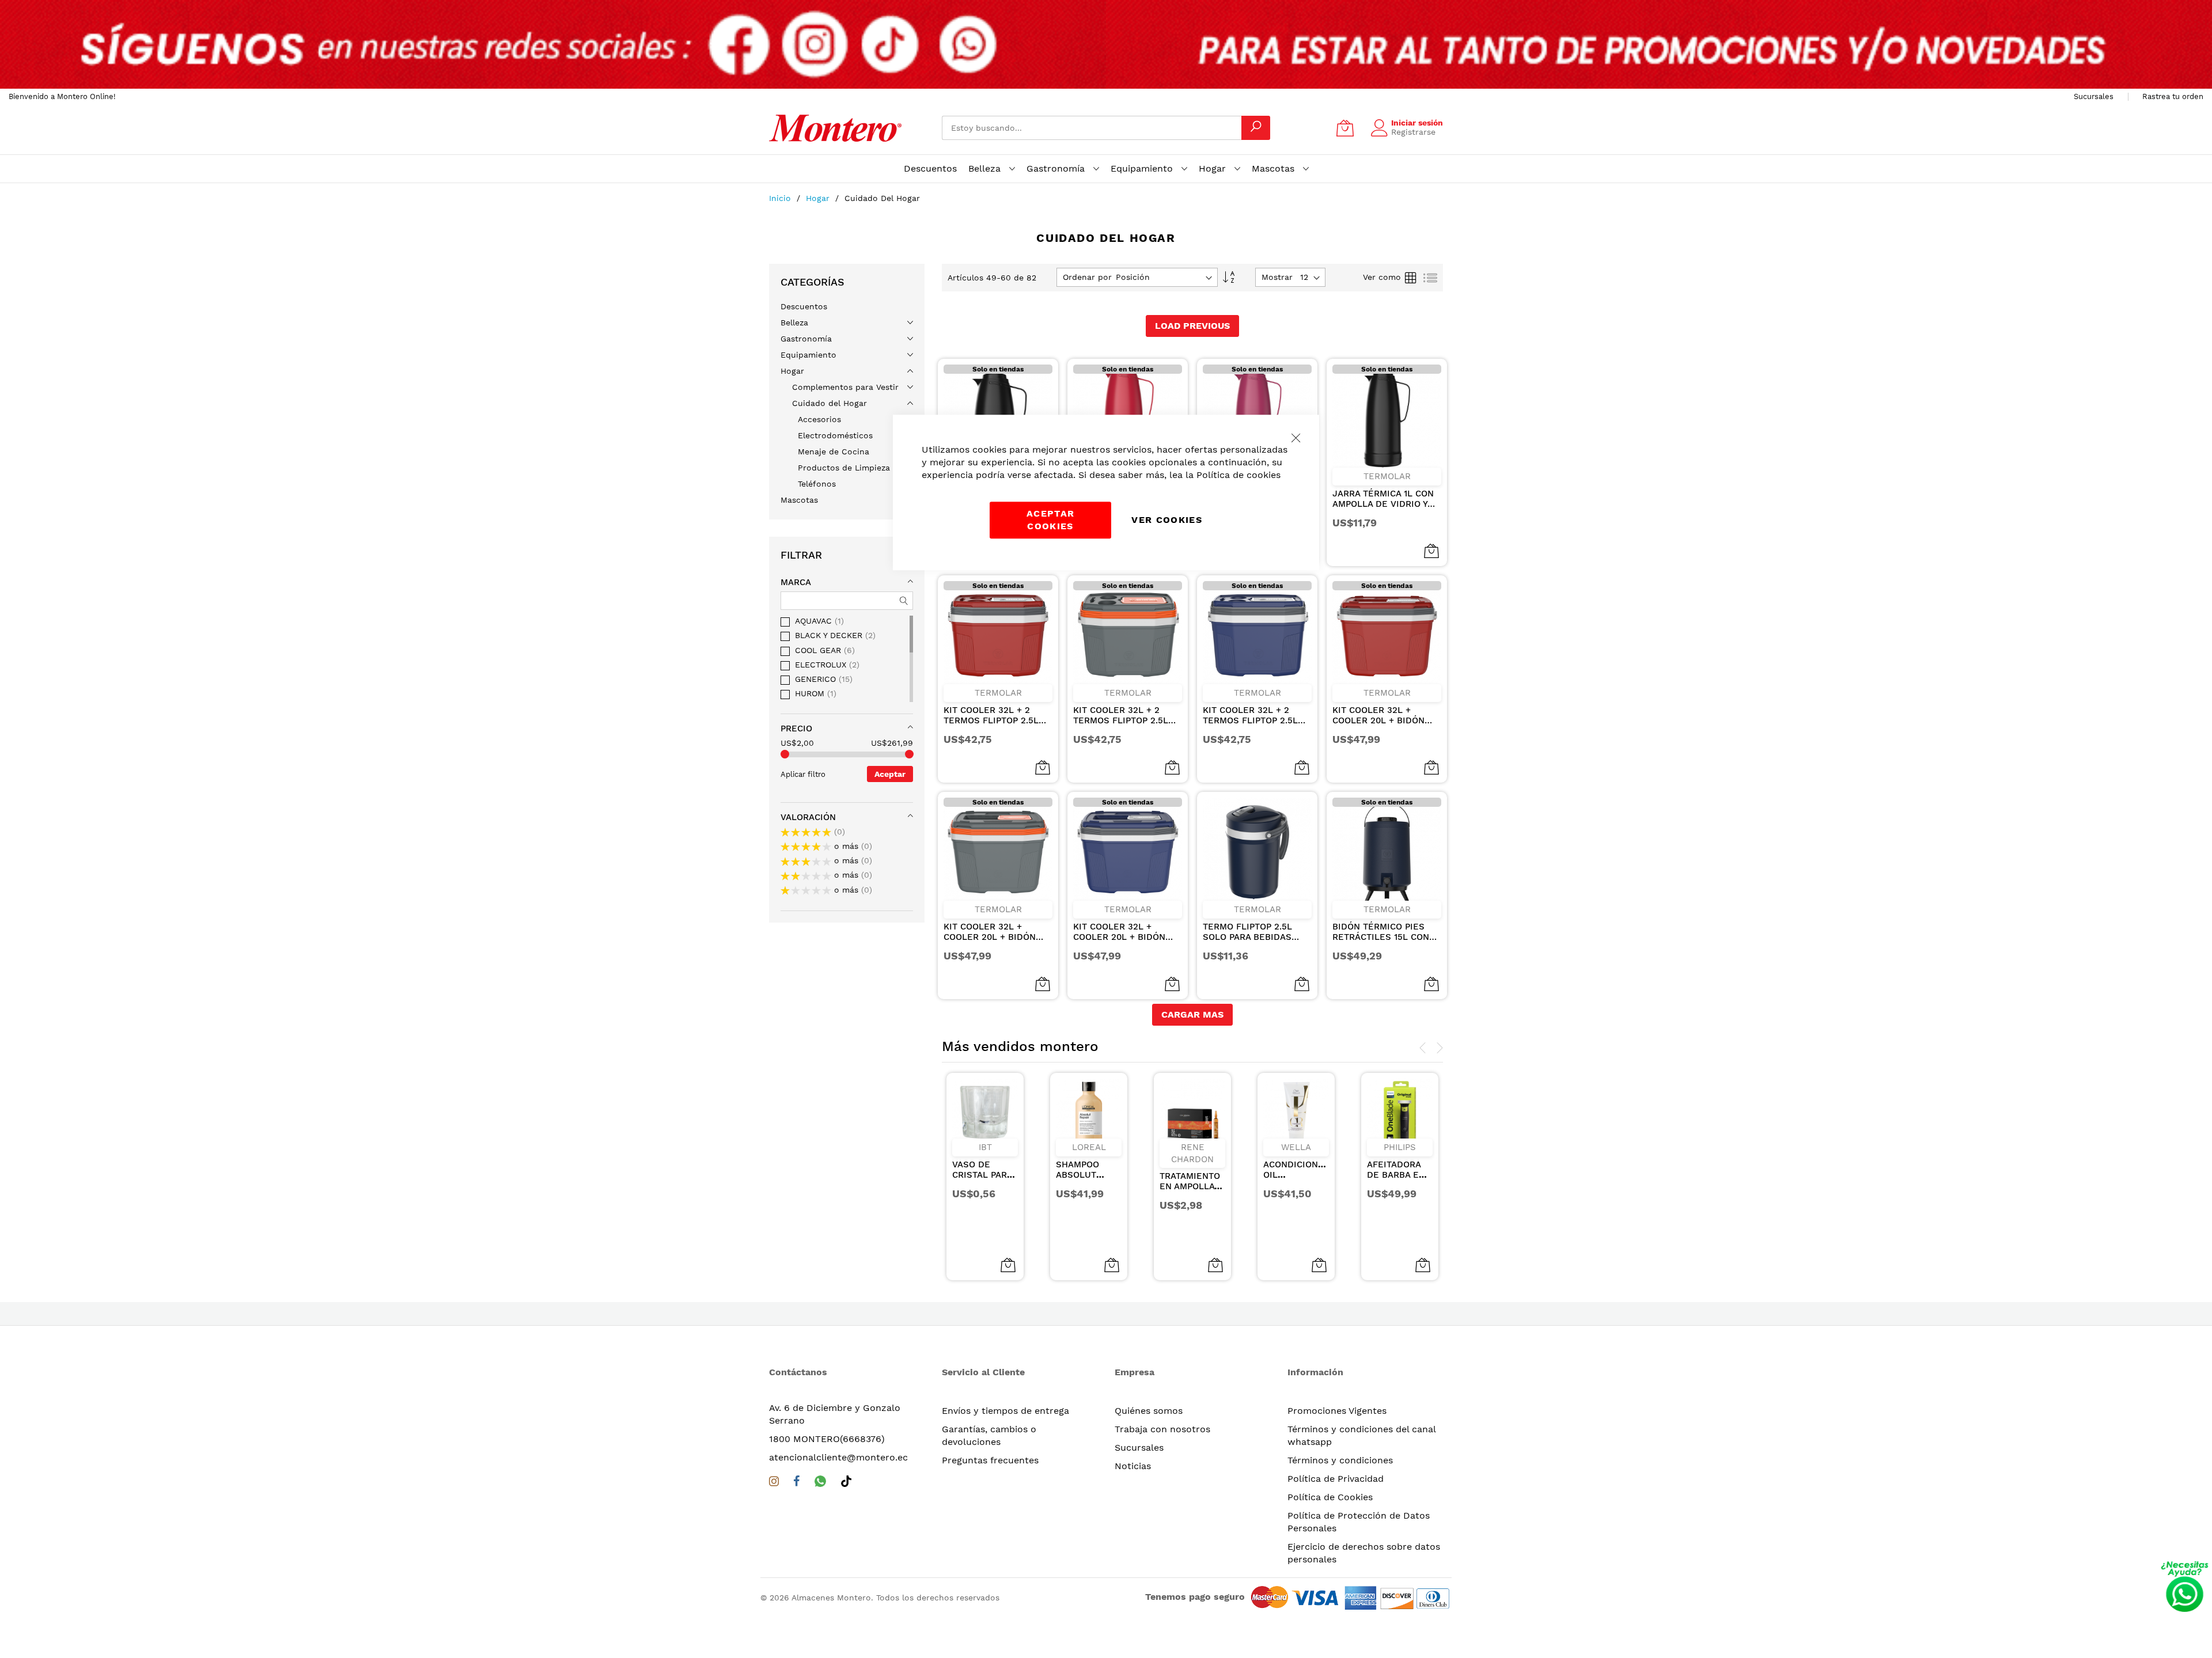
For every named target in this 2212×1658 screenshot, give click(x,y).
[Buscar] (1256, 128)
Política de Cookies (1330, 1497)
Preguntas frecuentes (990, 1460)
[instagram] (774, 1484)
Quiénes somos (1149, 1411)
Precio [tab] (796, 729)
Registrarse (1413, 132)
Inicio (781, 198)
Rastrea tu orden (2173, 96)
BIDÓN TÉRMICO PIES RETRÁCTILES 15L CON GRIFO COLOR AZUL (1381, 932)
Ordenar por (1087, 277)
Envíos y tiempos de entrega (1005, 1411)
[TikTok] (846, 1483)
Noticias (1133, 1466)
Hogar (819, 198)
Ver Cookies (1167, 520)
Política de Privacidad (1336, 1479)
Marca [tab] (796, 582)
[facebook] (797, 1484)
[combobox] (1092, 128)
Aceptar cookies (1050, 520)
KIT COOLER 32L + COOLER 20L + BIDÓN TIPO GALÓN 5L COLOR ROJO (1381, 715)
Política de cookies (1238, 475)
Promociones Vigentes (1337, 1411)
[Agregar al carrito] (1008, 1265)
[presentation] (1423, 1048)
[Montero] (835, 128)
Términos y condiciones (1340, 1460)
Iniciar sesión (1417, 123)
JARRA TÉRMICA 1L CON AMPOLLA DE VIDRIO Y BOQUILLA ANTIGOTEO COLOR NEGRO (1383, 499)
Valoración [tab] (808, 817)
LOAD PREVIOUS (1192, 326)
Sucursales (2094, 96)
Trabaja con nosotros (1162, 1429)
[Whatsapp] (820, 1483)
